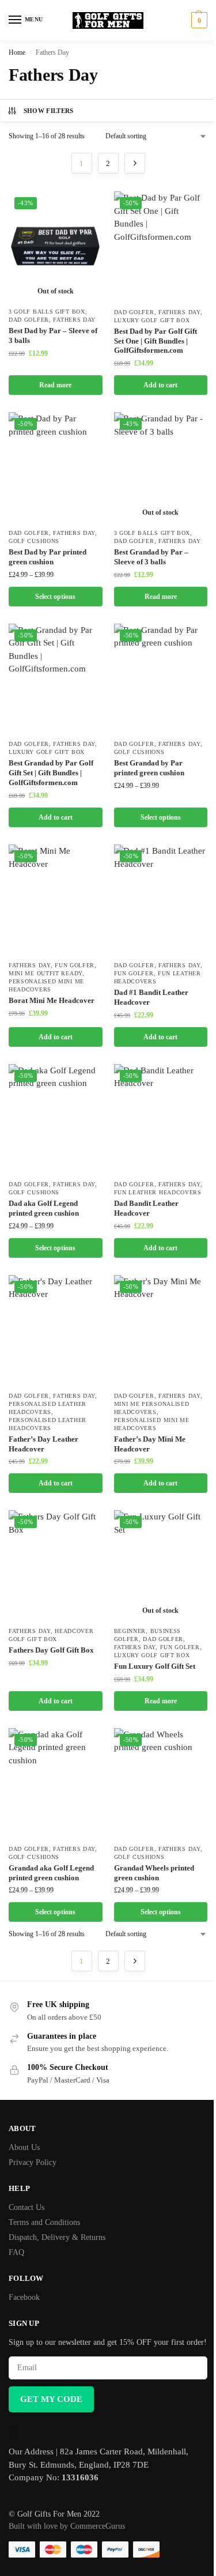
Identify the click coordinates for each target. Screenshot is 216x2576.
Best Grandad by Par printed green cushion (149, 768)
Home (17, 52)
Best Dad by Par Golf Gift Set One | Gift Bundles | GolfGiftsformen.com (156, 341)
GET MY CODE (51, 2399)
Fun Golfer (75, 965)
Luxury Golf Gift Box (152, 320)
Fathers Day (74, 320)
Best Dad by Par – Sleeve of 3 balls (53, 335)
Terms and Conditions (44, 2222)
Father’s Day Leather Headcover (43, 1444)
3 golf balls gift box (47, 312)
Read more (55, 385)
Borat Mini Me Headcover (52, 1000)
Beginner (130, 1631)
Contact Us (26, 2207)
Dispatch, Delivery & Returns (57, 2237)
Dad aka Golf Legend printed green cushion (44, 1208)
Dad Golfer (29, 320)
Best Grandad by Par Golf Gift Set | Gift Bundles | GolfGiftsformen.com (51, 773)
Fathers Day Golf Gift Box (51, 1650)
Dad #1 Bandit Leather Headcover (151, 997)
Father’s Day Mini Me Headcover (150, 1444)
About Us (24, 2147)
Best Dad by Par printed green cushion (48, 557)
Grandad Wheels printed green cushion (154, 1873)
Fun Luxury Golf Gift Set (155, 1666)
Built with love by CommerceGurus (67, 2526)
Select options (55, 597)
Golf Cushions (34, 541)
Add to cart (160, 385)
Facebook (24, 2297)
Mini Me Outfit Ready (46, 973)
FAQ (16, 2252)
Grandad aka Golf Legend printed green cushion (51, 1873)
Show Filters (49, 111)
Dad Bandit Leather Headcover (146, 1208)
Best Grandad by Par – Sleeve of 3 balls (151, 557)
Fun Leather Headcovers (158, 1192)
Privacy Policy (33, 2162)
